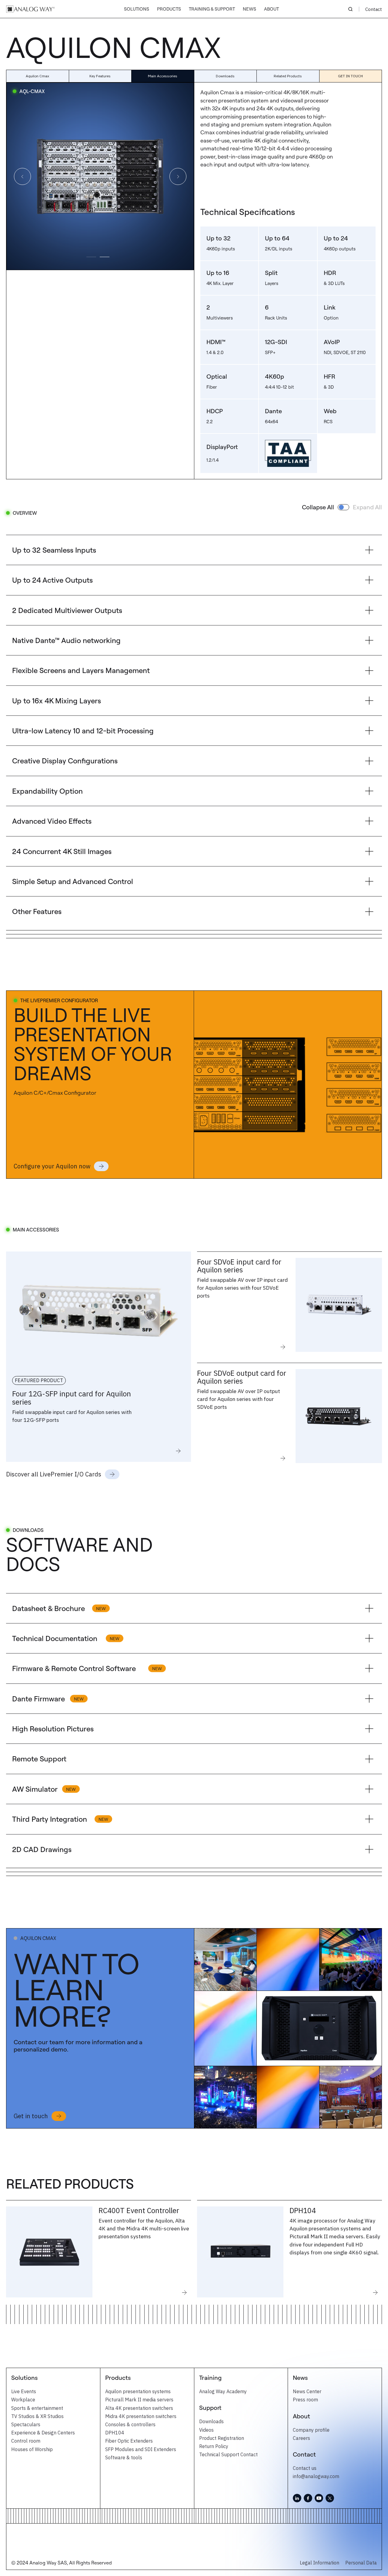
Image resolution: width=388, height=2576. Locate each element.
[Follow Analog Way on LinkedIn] (297, 2498)
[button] (137, 9)
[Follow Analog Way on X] (330, 2498)
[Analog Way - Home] (30, 9)
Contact (374, 9)
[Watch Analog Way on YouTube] (319, 2498)
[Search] (350, 9)
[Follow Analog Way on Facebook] (308, 2498)
